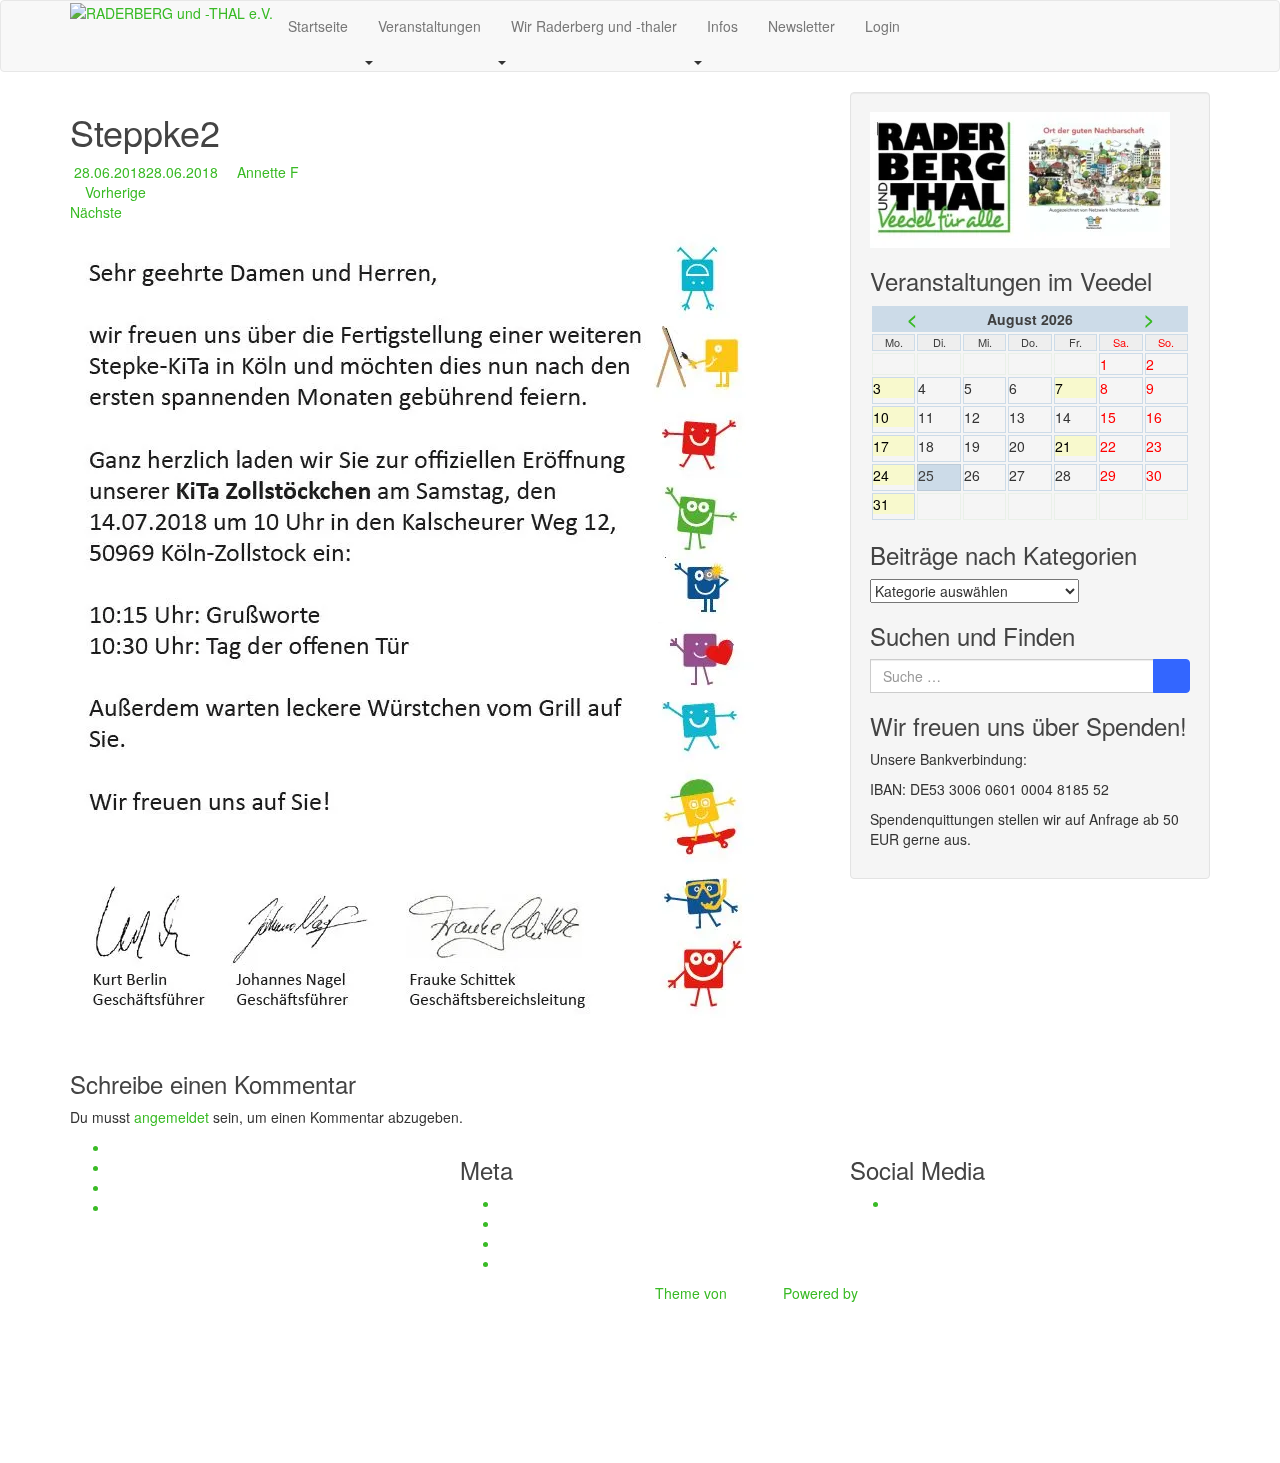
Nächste (98, 212)
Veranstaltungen (429, 26)
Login (882, 26)
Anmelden (532, 1203)
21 (1075, 446)
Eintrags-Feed (545, 1223)
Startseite (318, 26)
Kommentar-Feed (555, 1243)
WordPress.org (547, 1263)
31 (893, 504)
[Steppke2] (425, 634)
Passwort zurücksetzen (183, 1207)
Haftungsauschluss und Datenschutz (225, 1147)
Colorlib (755, 1293)
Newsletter (801, 26)
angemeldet (171, 1117)
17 (893, 446)
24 (893, 475)
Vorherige (113, 192)
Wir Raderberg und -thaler (594, 26)
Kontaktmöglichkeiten (177, 1187)
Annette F (268, 172)
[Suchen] (1171, 676)
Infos (722, 26)
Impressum (145, 1167)
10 (893, 417)
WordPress (897, 1293)
